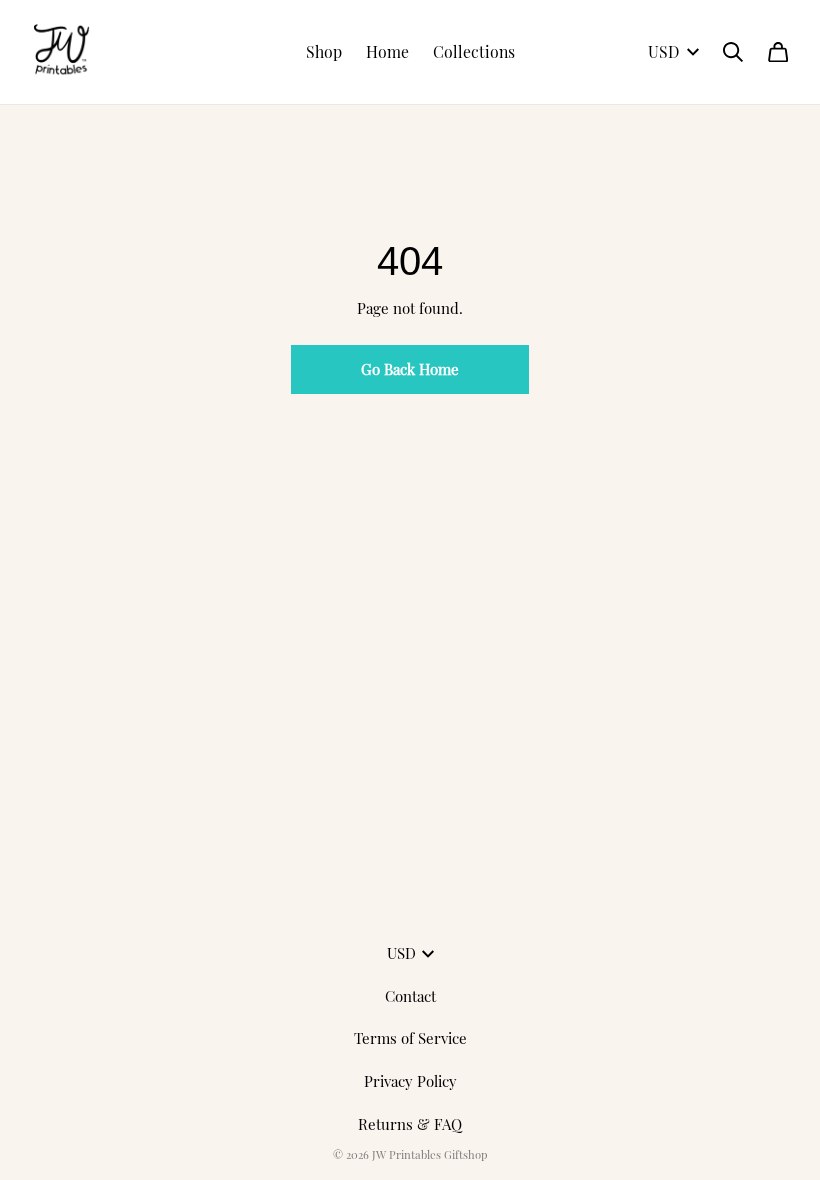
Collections (474, 51)
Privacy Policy (410, 1081)
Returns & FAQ (410, 1124)
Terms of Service (410, 1038)
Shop (324, 51)
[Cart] (778, 52)
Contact (410, 996)
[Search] (733, 52)
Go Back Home (410, 369)
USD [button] (663, 51)
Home (387, 51)
